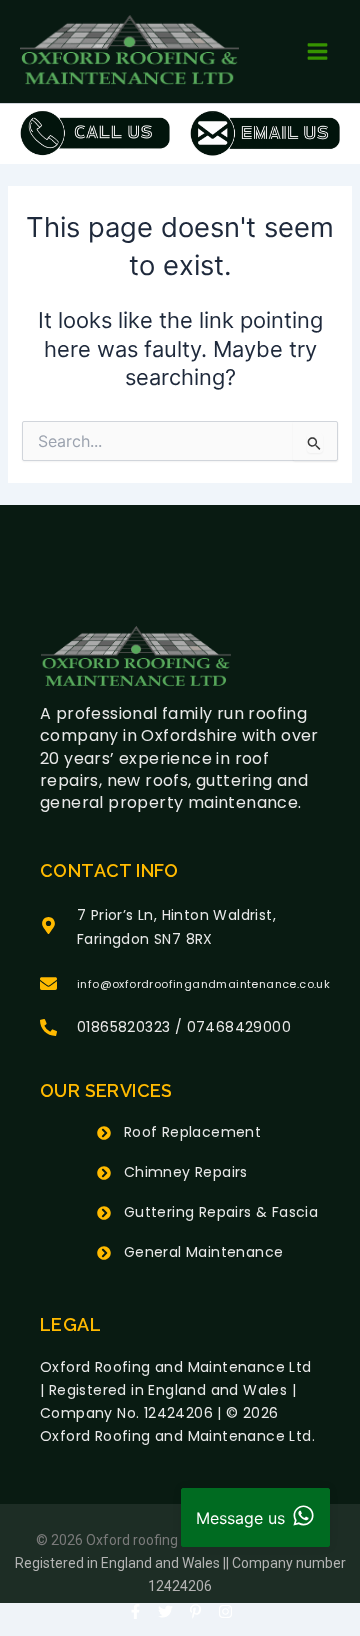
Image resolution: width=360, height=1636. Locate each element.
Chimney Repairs (186, 1172)
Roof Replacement (192, 1132)
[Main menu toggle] (317, 51)
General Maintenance (204, 1252)
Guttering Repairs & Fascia (221, 1212)
